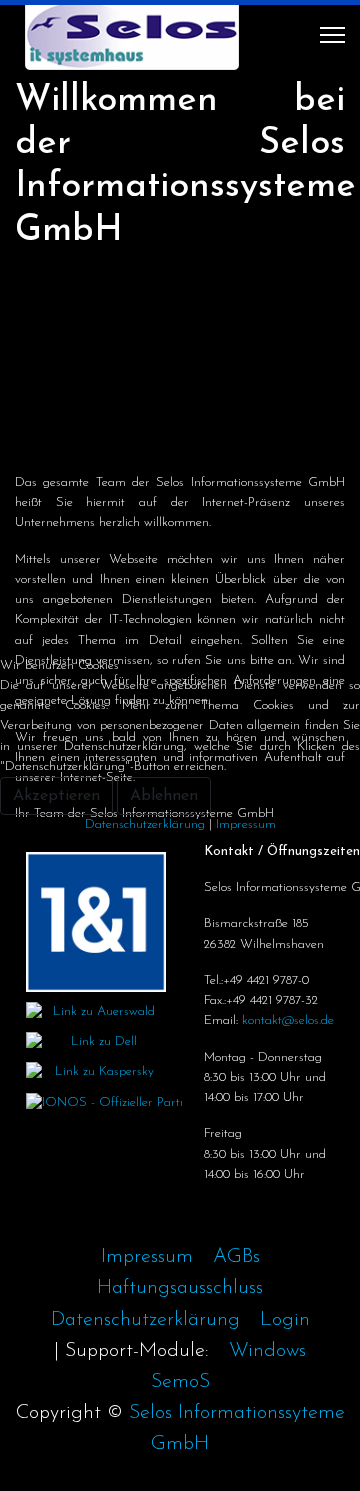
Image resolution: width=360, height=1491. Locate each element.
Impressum (246, 824)
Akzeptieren (56, 796)
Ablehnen (164, 796)
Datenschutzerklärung (145, 824)
